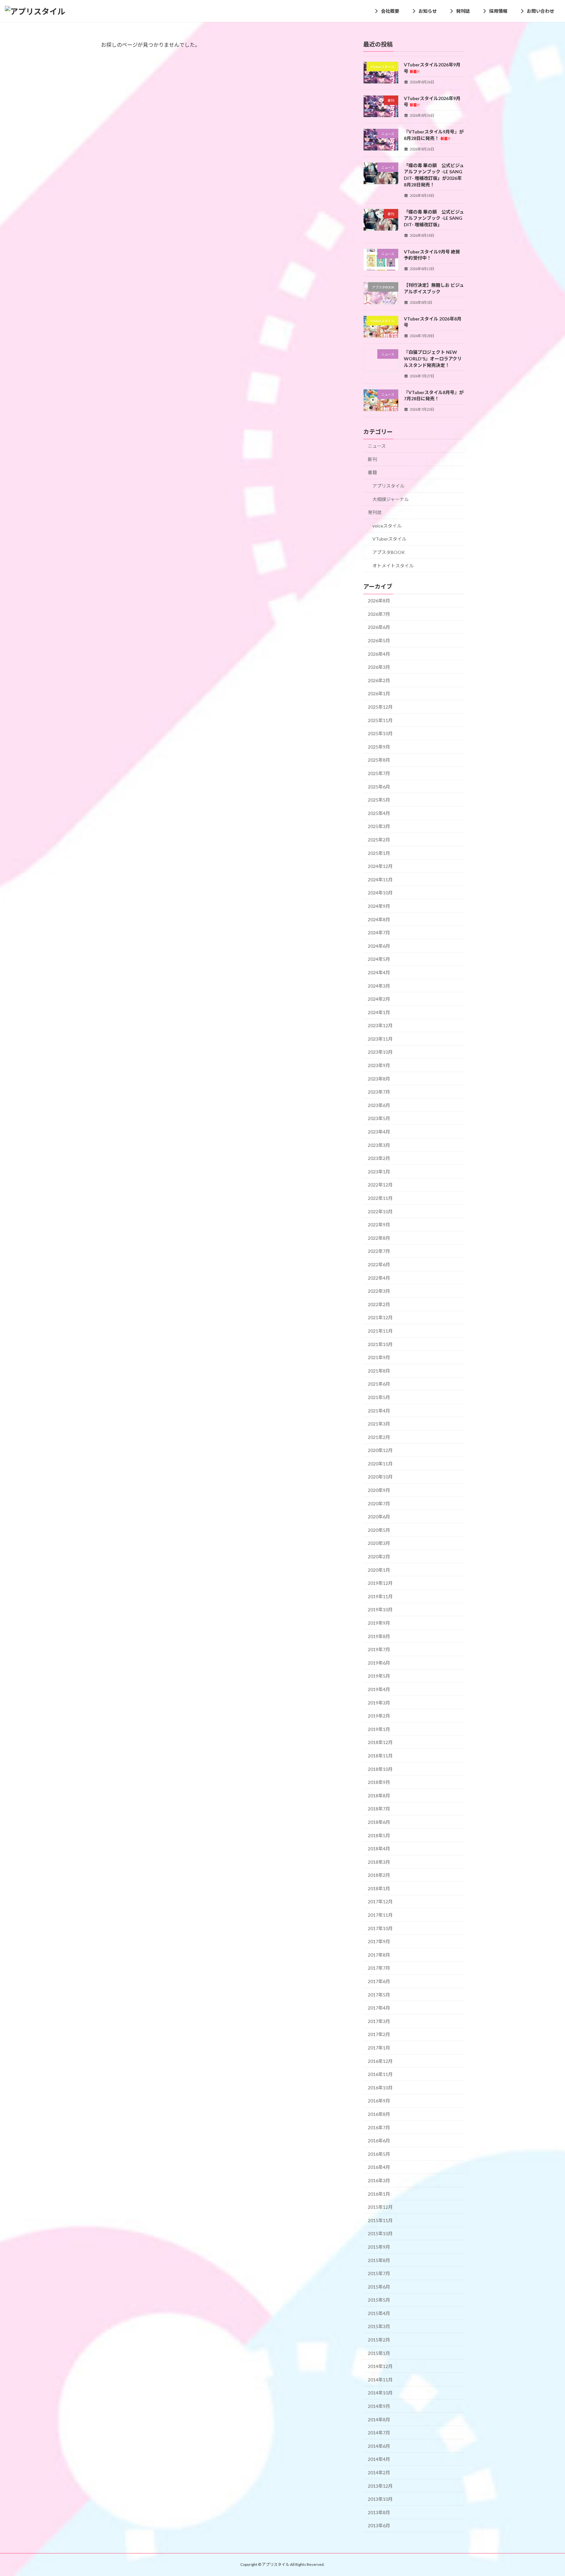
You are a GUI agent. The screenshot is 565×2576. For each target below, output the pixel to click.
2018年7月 (379, 1809)
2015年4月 (379, 2313)
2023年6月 (379, 1105)
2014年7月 (379, 2433)
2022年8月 (379, 1238)
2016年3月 (379, 2180)
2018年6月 (379, 1822)
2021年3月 (379, 1424)
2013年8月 (379, 2512)
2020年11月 (380, 1464)
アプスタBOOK (389, 552)
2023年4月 (379, 1132)
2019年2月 (379, 1716)
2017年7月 (379, 1968)
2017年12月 (380, 1902)
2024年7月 (379, 933)
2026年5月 (379, 640)
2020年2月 (379, 1556)
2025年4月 (379, 813)
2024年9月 (379, 906)
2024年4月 (379, 972)
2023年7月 (379, 1092)
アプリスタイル (388, 486)
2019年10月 (380, 1610)
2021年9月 (379, 1357)
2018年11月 (380, 1756)
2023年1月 (379, 1172)
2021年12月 (380, 1318)
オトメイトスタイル (393, 566)
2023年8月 (379, 1079)
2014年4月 (379, 2459)
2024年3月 (379, 986)
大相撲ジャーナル (391, 499)
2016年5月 (379, 2154)
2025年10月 (380, 733)
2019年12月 (380, 1583)
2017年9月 (379, 1941)
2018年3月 (379, 1862)
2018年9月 (379, 1782)
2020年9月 (379, 1490)
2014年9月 (379, 2406)
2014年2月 (379, 2472)
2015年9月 (379, 2247)
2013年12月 (380, 2486)
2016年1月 (379, 2194)
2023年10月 (380, 1052)
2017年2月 (379, 2035)
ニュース (377, 446)
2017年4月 (379, 2008)
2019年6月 (379, 1663)
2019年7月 (379, 1649)
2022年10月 (380, 1211)
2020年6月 (379, 1517)
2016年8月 (379, 2114)
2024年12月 (380, 866)
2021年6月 (379, 1384)
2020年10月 (380, 1477)
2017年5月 (379, 1995)
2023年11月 (380, 1039)
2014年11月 (380, 2380)
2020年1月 (379, 1570)
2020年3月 (379, 1543)
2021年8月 (379, 1371)
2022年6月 (379, 1264)
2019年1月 (379, 1729)
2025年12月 (380, 707)
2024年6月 (379, 946)
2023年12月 (380, 1025)
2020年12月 (380, 1450)
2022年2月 (379, 1304)
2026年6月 (379, 627)
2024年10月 (380, 893)
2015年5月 (379, 2300)
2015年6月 (379, 2287)
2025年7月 (379, 773)
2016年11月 (380, 2074)
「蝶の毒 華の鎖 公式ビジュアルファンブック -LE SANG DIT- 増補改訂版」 (434, 218)
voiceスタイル (387, 526)
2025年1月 (379, 853)
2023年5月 (379, 1119)
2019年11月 (380, 1596)
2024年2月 (379, 999)
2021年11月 (380, 1331)
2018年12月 (380, 1743)
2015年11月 (380, 2220)
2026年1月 (379, 694)
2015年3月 (379, 2327)
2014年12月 (380, 2366)
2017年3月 (379, 2021)
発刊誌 (375, 512)
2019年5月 (379, 1676)
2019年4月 (379, 1689)
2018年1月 (379, 1888)
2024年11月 (380, 880)
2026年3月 (379, 667)
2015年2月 (379, 2340)
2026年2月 (379, 680)
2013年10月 (380, 2499)
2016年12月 (380, 2061)
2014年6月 (379, 2446)
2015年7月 (379, 2273)
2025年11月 (380, 720)
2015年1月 (379, 2353)
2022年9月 (379, 1225)
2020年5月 (379, 1530)
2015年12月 (380, 2207)
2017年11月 (380, 1915)
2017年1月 (379, 2048)
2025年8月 (379, 760)
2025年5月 (379, 800)
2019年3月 (379, 1703)
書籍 (372, 473)
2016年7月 (379, 2127)
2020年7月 (379, 1504)
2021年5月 (379, 1397)
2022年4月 (379, 1278)
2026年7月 (379, 614)
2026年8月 (379, 601)
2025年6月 (379, 787)
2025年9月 (379, 747)
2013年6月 (379, 2526)
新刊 (372, 459)
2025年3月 (379, 827)
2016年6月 (379, 2141)
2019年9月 (379, 1623)
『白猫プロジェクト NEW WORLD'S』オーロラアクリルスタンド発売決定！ (433, 359)
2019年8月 (379, 1636)
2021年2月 (379, 1437)
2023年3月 (379, 1145)
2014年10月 (380, 2393)
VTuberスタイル (389, 539)
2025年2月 (379, 840)
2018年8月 (379, 1796)
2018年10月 (380, 1769)
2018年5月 (379, 1835)
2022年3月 (379, 1291)
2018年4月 (379, 1849)
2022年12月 (380, 1185)
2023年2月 (379, 1158)
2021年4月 (379, 1411)
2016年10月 (380, 2088)
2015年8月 (379, 2260)
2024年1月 (379, 1012)
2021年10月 (380, 1344)
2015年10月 (380, 2234)
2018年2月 (379, 1875)
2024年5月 (379, 959)
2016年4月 (379, 2167)
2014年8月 (379, 2420)
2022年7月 (379, 1251)
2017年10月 (380, 1928)
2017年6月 (379, 1981)
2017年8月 (379, 1955)
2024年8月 (379, 919)
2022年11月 (380, 1198)
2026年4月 (379, 654)
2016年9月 (379, 2101)
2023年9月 (379, 1065)
